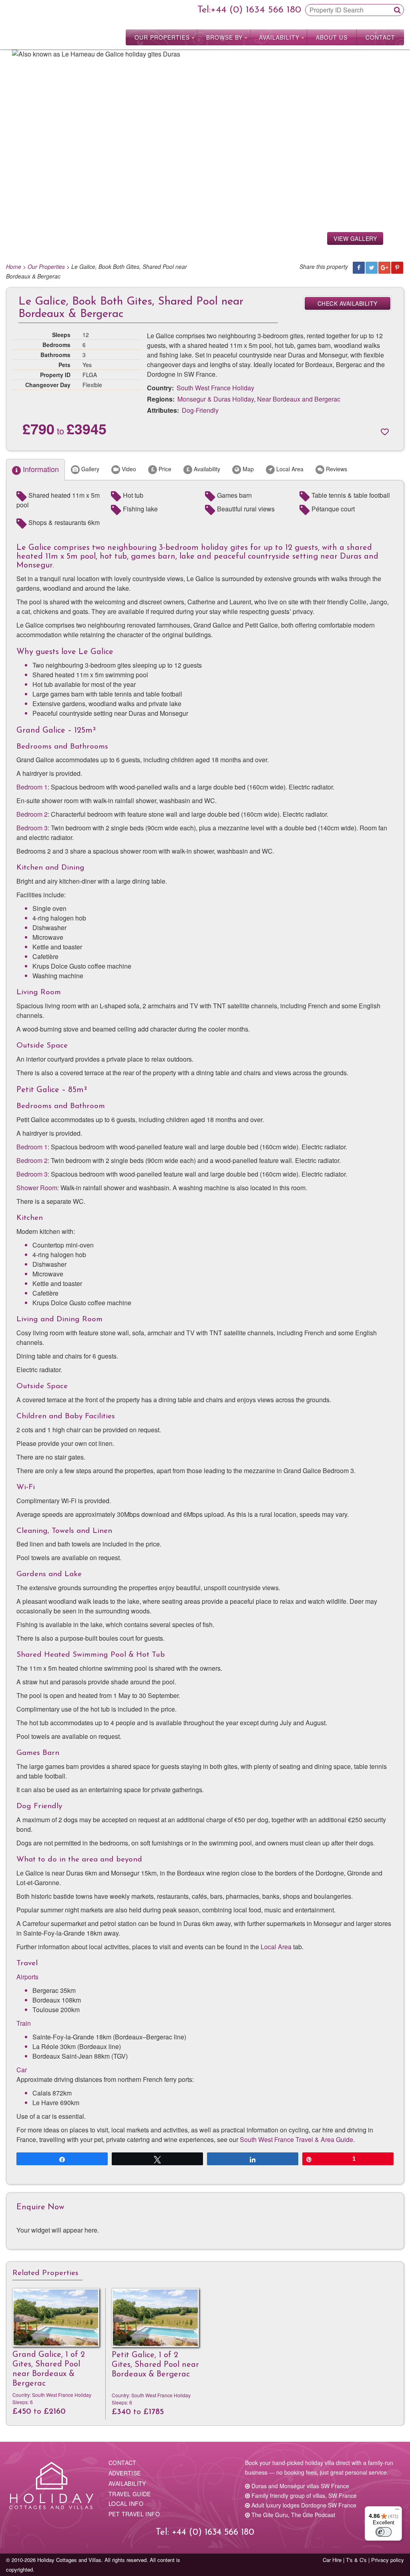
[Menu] (397, 2511)
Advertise (125, 2473)
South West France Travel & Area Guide (296, 2139)
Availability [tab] (206, 469)
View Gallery (355, 238)
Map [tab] (247, 469)
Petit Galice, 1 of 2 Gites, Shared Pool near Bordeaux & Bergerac (155, 2365)
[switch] (384, 2532)
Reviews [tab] (336, 469)
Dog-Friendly (200, 410)
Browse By (224, 37)
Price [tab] (164, 469)
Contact (380, 37)
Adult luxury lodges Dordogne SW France (303, 2505)
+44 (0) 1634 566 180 (256, 10)
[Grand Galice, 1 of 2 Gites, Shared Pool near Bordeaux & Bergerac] (56, 2318)
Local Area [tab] (289, 469)
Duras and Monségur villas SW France (299, 2486)
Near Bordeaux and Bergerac (299, 399)
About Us (332, 37)
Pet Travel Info (134, 2514)
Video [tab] (128, 469)
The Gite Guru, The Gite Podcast (292, 2515)
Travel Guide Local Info (130, 2499)
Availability (279, 37)
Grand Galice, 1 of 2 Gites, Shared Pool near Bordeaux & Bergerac (49, 2369)
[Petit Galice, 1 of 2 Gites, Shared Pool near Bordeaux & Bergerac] (155, 2318)
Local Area (276, 1947)
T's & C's (356, 2560)
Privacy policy (388, 2560)
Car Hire (332, 2560)
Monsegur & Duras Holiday (216, 399)
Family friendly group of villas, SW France (303, 2495)
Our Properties (162, 37)
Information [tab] (40, 469)
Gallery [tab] (89, 469)
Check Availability (348, 303)
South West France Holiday (215, 388)
